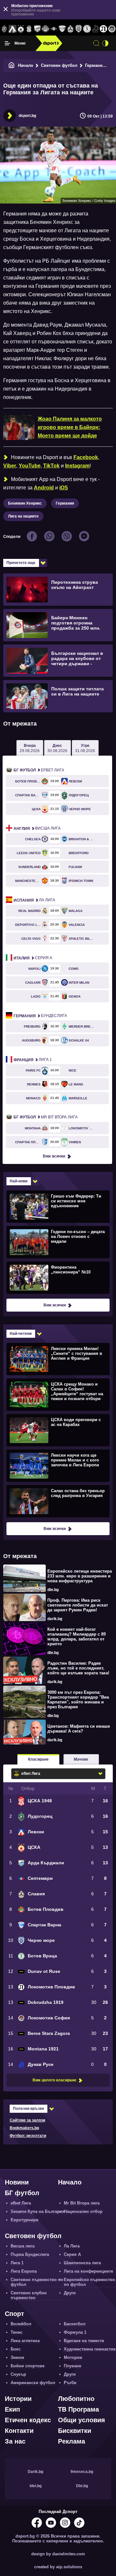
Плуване (72, 2366)
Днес (57, 748)
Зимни (17, 2357)
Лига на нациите (23, 516)
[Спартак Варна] (62, 29)
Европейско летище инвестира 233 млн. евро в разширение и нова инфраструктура (80, 1576)
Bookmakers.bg (24, 2128)
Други (70, 2293)
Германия (95, 65)
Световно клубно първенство (29, 2295)
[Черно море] (79, 29)
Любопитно (76, 2399)
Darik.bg (35, 2472)
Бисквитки (75, 2431)
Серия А (33, 958)
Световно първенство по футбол (37, 2282)
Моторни (73, 2357)
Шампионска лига (82, 2263)
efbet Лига (39, 770)
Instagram (77, 466)
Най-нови (19, 1181)
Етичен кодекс (28, 2420)
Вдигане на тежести (84, 2341)
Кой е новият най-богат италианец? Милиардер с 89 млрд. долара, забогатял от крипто (77, 1637)
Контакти (19, 2431)
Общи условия (82, 2420)
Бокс (16, 2349)
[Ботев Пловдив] (46, 29)
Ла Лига (34, 900)
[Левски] (13, 29)
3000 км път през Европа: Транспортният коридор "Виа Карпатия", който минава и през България (78, 1700)
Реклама (72, 2441)
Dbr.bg (82, 2486)
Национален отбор (83, 2211)
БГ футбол (22, 2193)
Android (44, 488)
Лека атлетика (25, 2341)
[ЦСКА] (21, 29)
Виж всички (54, 1156)
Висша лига (37, 829)
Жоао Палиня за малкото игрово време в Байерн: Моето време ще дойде (70, 427)
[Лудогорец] (4, 29)
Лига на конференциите (88, 2271)
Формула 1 (75, 2332)
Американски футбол (33, 2383)
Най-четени (21, 1334)
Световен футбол (59, 65)
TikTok (51, 466)
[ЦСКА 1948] (29, 29)
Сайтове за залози (27, 2120)
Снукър (18, 2374)
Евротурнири (24, 2220)
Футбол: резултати (28, 2136)
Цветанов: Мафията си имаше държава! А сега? (79, 1729)
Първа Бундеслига (30, 2254)
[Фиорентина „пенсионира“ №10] (57, 1278)
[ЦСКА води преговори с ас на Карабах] (57, 1430)
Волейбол (21, 2324)
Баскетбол (75, 2324)
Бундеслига (40, 1016)
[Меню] (7, 43)
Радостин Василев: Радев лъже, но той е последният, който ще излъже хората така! (78, 1668)
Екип (12, 2409)
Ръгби (70, 2383)
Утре (85, 748)
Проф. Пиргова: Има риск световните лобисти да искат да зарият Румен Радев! (78, 1605)
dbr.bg (53, 1590)
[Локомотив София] (112, 29)
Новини (17, 2182)
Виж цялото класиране (54, 2080)
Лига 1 (33, 1060)
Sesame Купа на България (38, 2211)
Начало (26, 65)
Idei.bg (36, 2486)
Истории (18, 2399)
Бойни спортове (28, 2366)
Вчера (30, 748)
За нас (15, 2441)
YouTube (30, 466)
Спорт (15, 2314)
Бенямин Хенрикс (25, 503)
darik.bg (55, 1619)
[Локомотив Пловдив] (104, 29)
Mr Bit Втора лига (46, 1117)
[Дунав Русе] (95, 29)
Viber (10, 466)
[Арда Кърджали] (37, 29)
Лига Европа (24, 2271)
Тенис (17, 2332)
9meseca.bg (82, 2472)
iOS (64, 488)
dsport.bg (27, 116)
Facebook (86, 457)
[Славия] (71, 29)
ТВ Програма (78, 2409)
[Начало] (12, 65)
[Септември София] (54, 29)
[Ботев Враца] (87, 29)
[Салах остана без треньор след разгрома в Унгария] (57, 1501)
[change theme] (105, 43)
